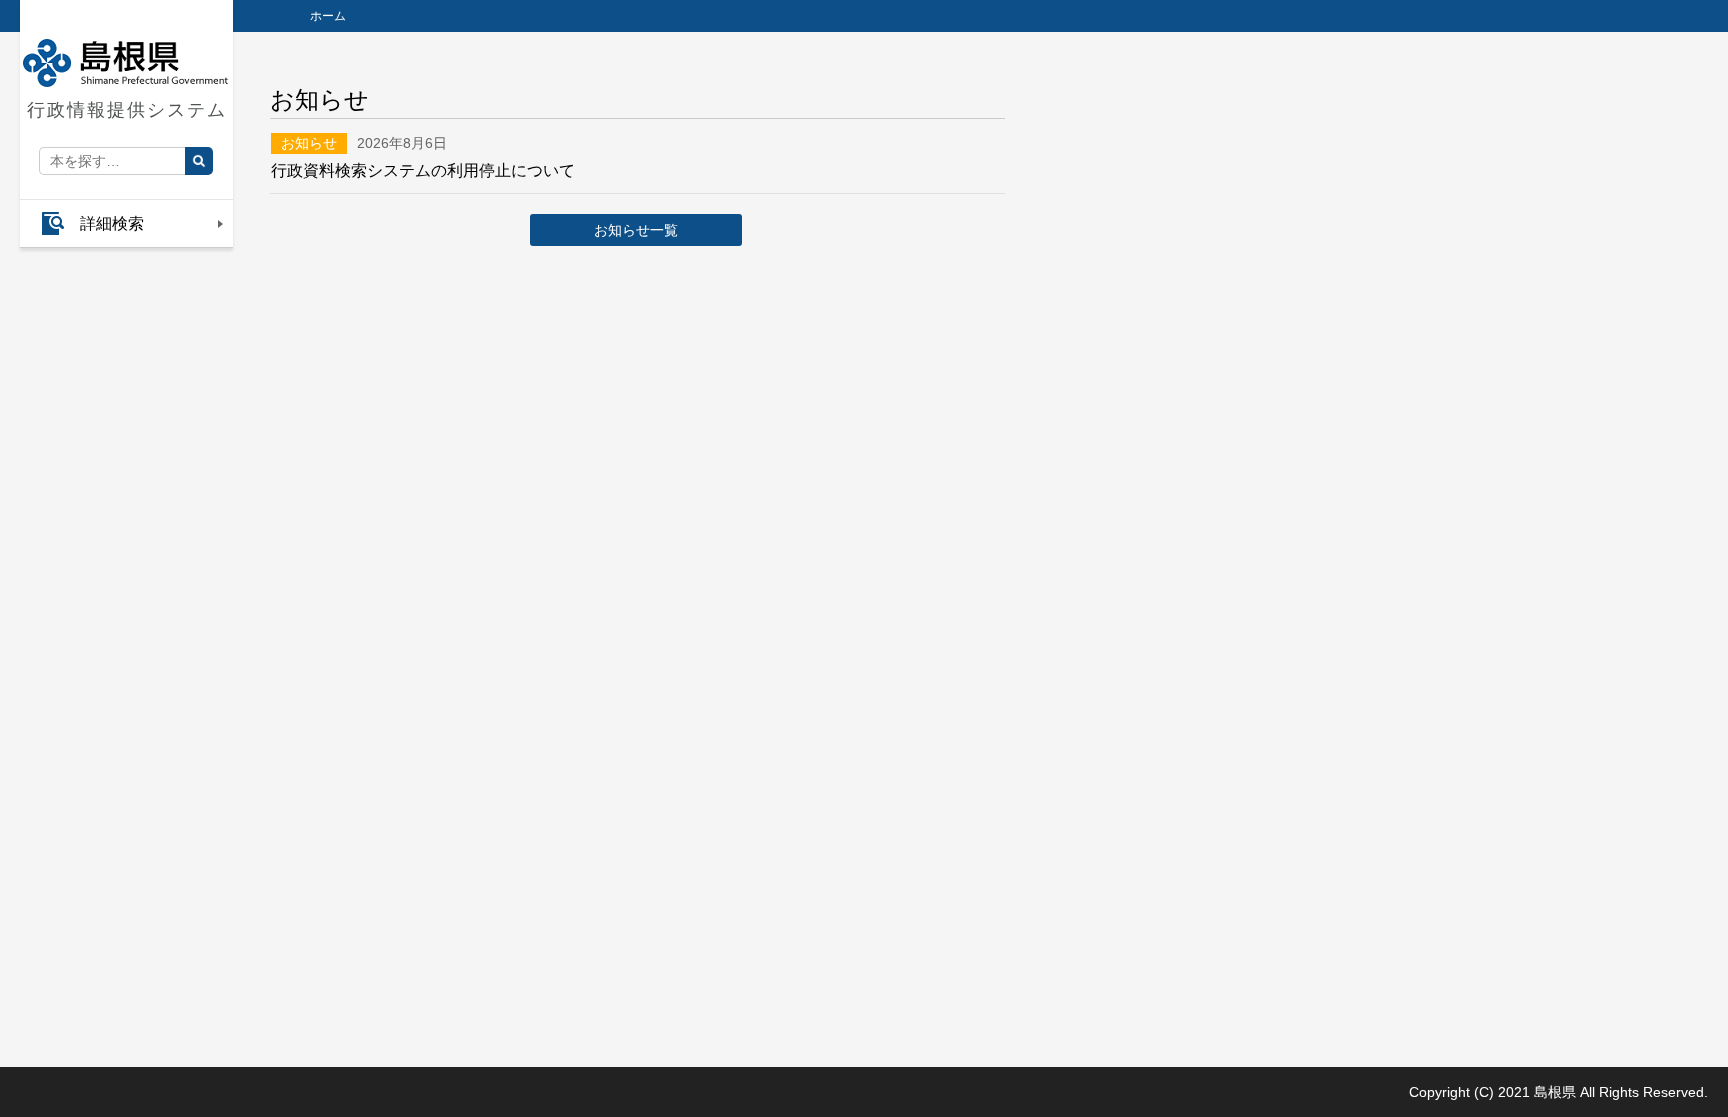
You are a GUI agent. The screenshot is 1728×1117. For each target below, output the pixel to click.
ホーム (328, 16)
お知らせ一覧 (636, 230)
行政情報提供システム (127, 110)
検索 (199, 161)
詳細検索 (112, 223)
